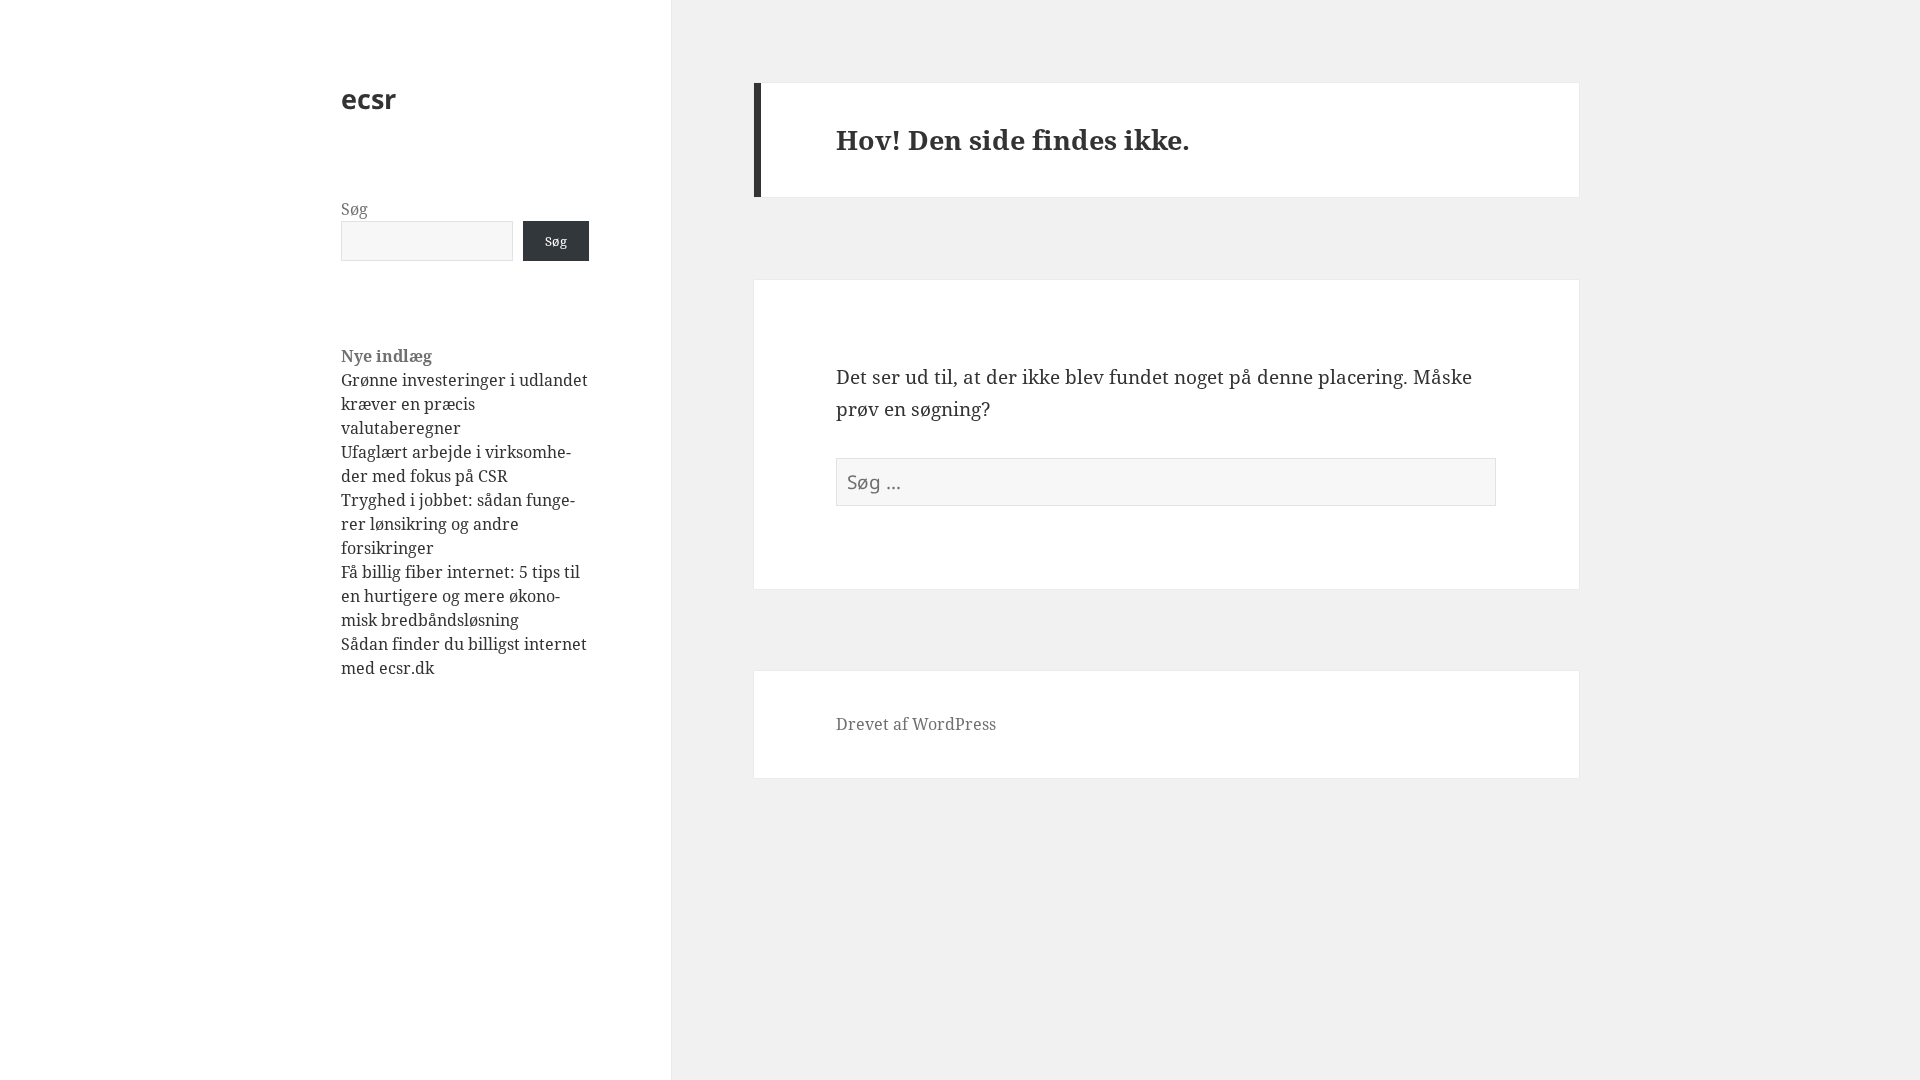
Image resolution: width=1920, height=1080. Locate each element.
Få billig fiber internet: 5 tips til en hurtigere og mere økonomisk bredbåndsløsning (460, 596)
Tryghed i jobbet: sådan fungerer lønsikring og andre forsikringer (458, 524)
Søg (354, 209)
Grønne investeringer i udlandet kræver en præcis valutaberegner (464, 404)
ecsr (368, 98)
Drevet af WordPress (916, 724)
